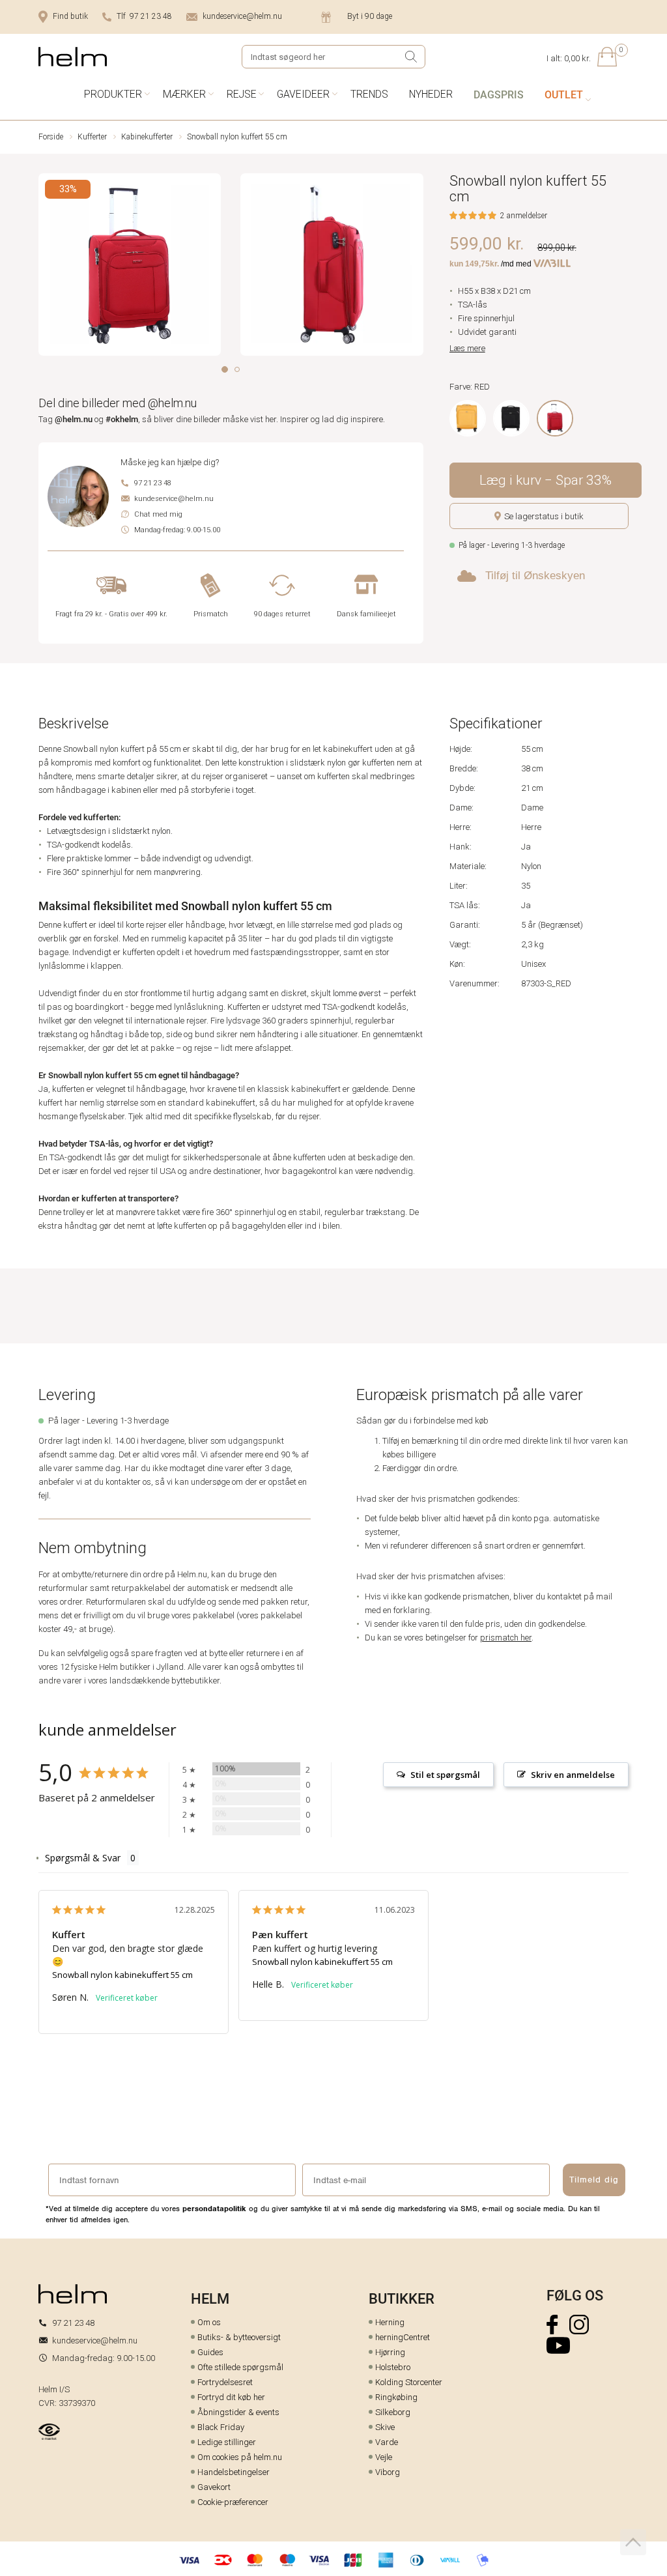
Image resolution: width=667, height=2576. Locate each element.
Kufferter (92, 137)
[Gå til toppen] (633, 2542)
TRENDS (369, 94)
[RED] (555, 418)
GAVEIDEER (303, 94)
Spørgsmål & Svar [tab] (83, 1858)
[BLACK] (511, 418)
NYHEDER (431, 94)
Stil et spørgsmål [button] (445, 1775)
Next (415, 267)
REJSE (242, 94)
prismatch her (506, 1638)
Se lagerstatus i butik (544, 516)
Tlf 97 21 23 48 (144, 16)
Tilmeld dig (594, 2180)
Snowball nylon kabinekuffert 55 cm (122, 1975)
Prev (47, 267)
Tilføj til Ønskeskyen (535, 576)
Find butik (70, 16)
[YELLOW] (468, 418)
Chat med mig (158, 514)
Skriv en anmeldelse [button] (573, 1775)
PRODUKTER (113, 94)
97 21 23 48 (153, 483)
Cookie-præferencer (233, 2502)
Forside (51, 137)
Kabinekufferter (147, 137)
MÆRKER (184, 94)
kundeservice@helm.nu (242, 16)
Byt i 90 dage (370, 16)
